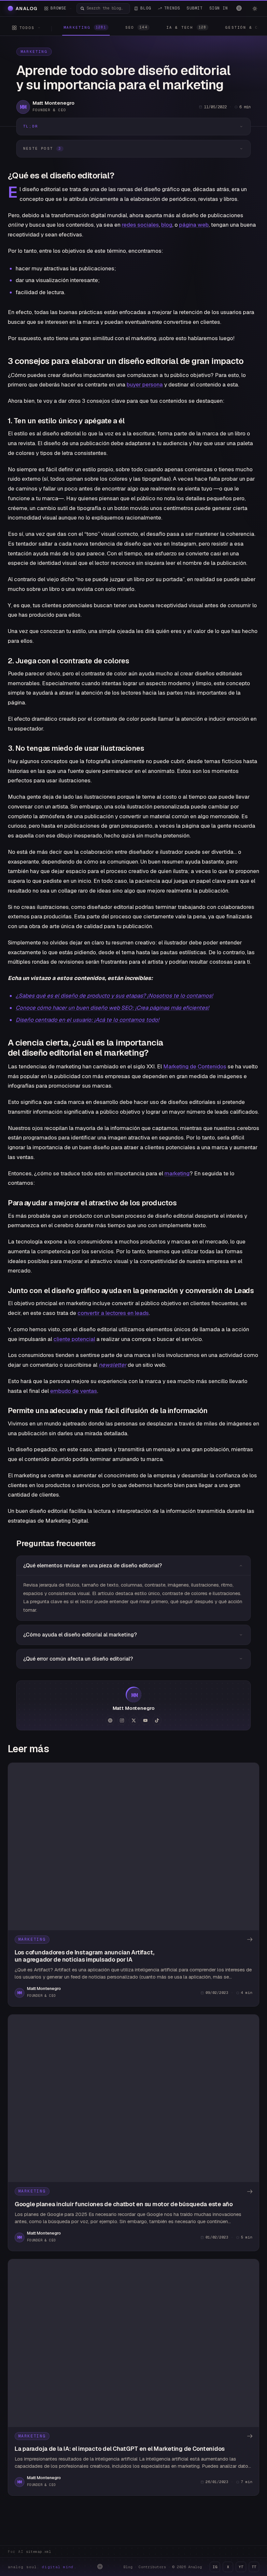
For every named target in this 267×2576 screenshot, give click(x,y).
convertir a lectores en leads (113, 1313)
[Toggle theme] (255, 8)
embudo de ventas (74, 1391)
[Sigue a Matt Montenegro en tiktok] (157, 1720)
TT (254, 2567)
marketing (177, 1173)
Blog (128, 2567)
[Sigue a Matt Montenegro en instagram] (122, 1720)
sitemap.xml (39, 2552)
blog (167, 225)
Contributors (152, 2567)
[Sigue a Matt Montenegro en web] (110, 1720)
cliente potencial (74, 1339)
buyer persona (145, 384)
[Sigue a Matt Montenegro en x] (133, 1720)
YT (241, 2567)
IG (215, 2567)
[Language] (239, 8)
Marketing (34, 52)
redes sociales (140, 225)
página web (194, 225)
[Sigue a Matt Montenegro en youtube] (145, 1720)
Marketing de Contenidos (195, 1066)
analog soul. (42, 2567)
